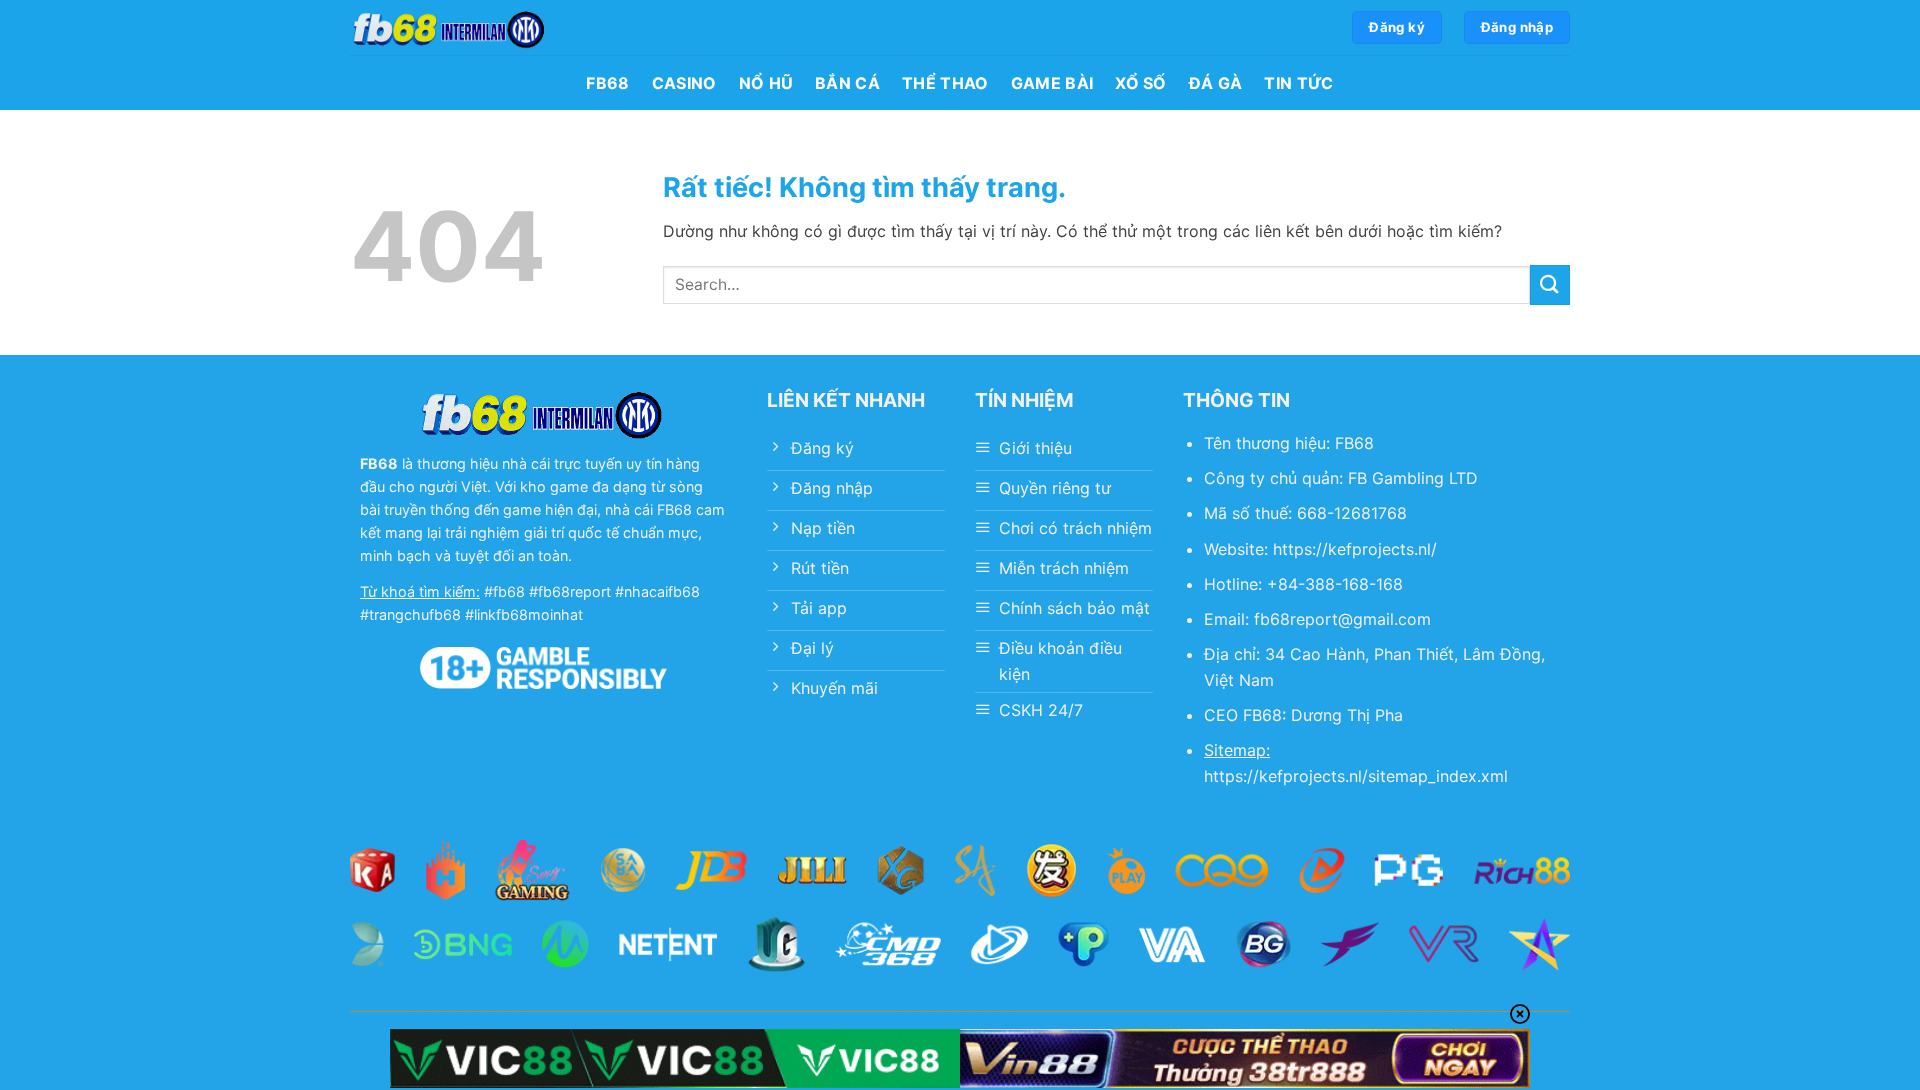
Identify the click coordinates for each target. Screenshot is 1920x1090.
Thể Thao (945, 83)
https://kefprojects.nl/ (1355, 549)
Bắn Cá (847, 83)
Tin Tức (1298, 83)
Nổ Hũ (766, 83)
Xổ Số (1141, 83)
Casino (684, 83)
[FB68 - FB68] (450, 27)
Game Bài (1052, 83)
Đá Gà (1216, 83)
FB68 (607, 83)
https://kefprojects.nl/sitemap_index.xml (1356, 776)
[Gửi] (1550, 284)
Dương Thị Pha (1347, 715)
